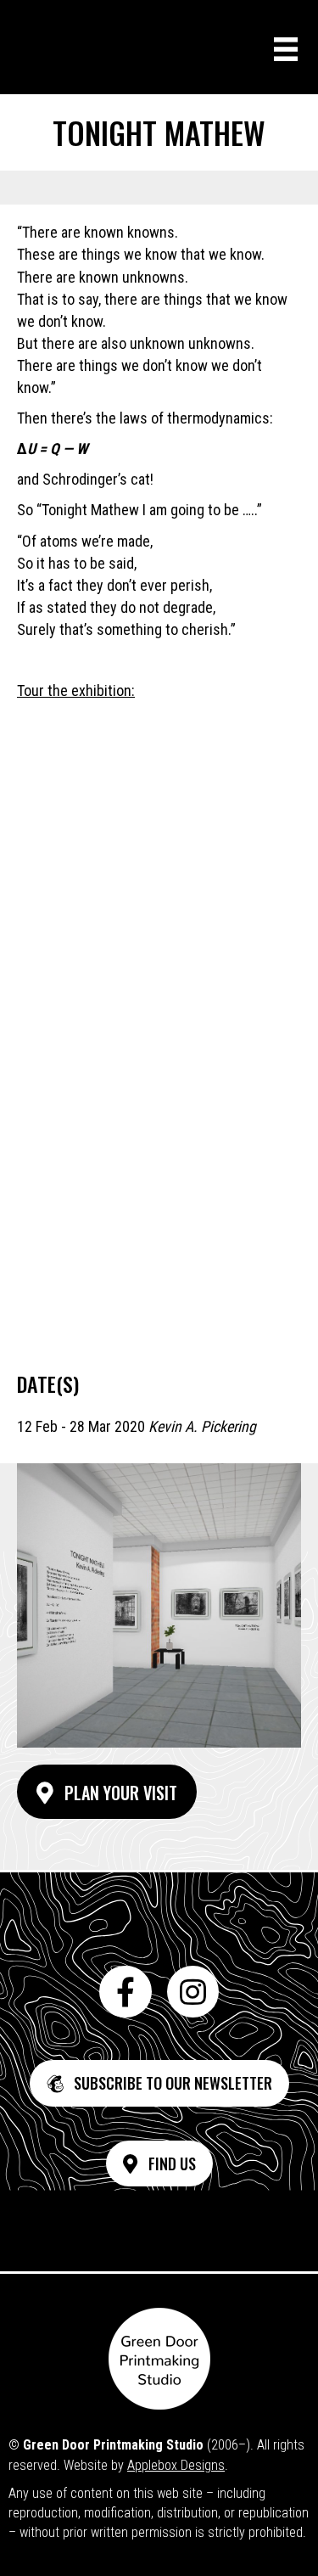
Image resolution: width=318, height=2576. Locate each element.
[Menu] (286, 49)
